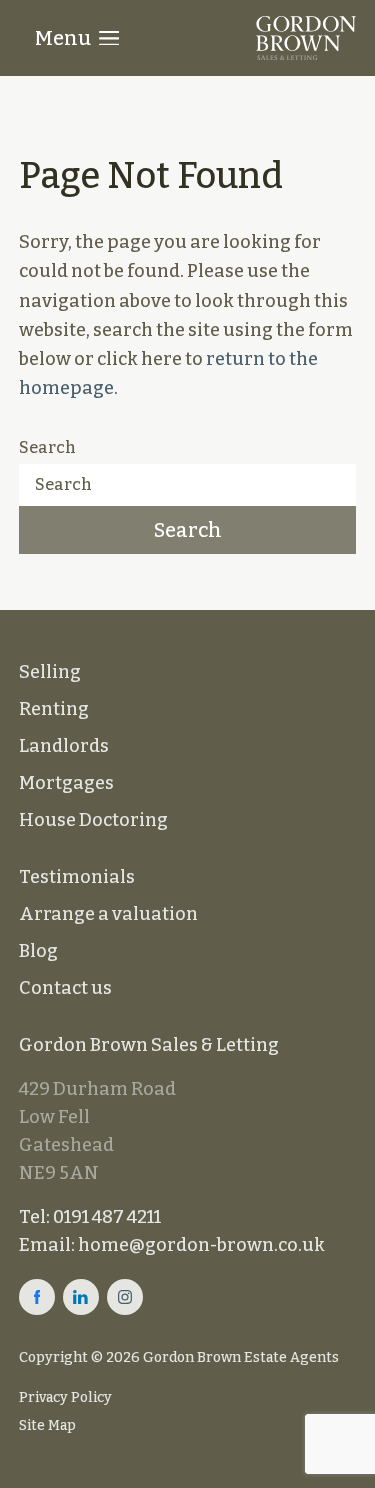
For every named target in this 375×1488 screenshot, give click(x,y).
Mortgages (66, 783)
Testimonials (77, 877)
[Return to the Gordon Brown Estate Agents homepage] (306, 38)
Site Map (47, 1425)
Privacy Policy (65, 1397)
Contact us (65, 988)
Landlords (64, 746)
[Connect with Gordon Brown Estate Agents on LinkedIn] (81, 1297)
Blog (38, 951)
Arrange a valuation (108, 914)
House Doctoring (93, 820)
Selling (50, 672)
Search (47, 447)
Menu (63, 38)
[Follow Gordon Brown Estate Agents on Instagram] (125, 1297)
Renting (54, 709)
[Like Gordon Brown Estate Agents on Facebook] (37, 1297)
